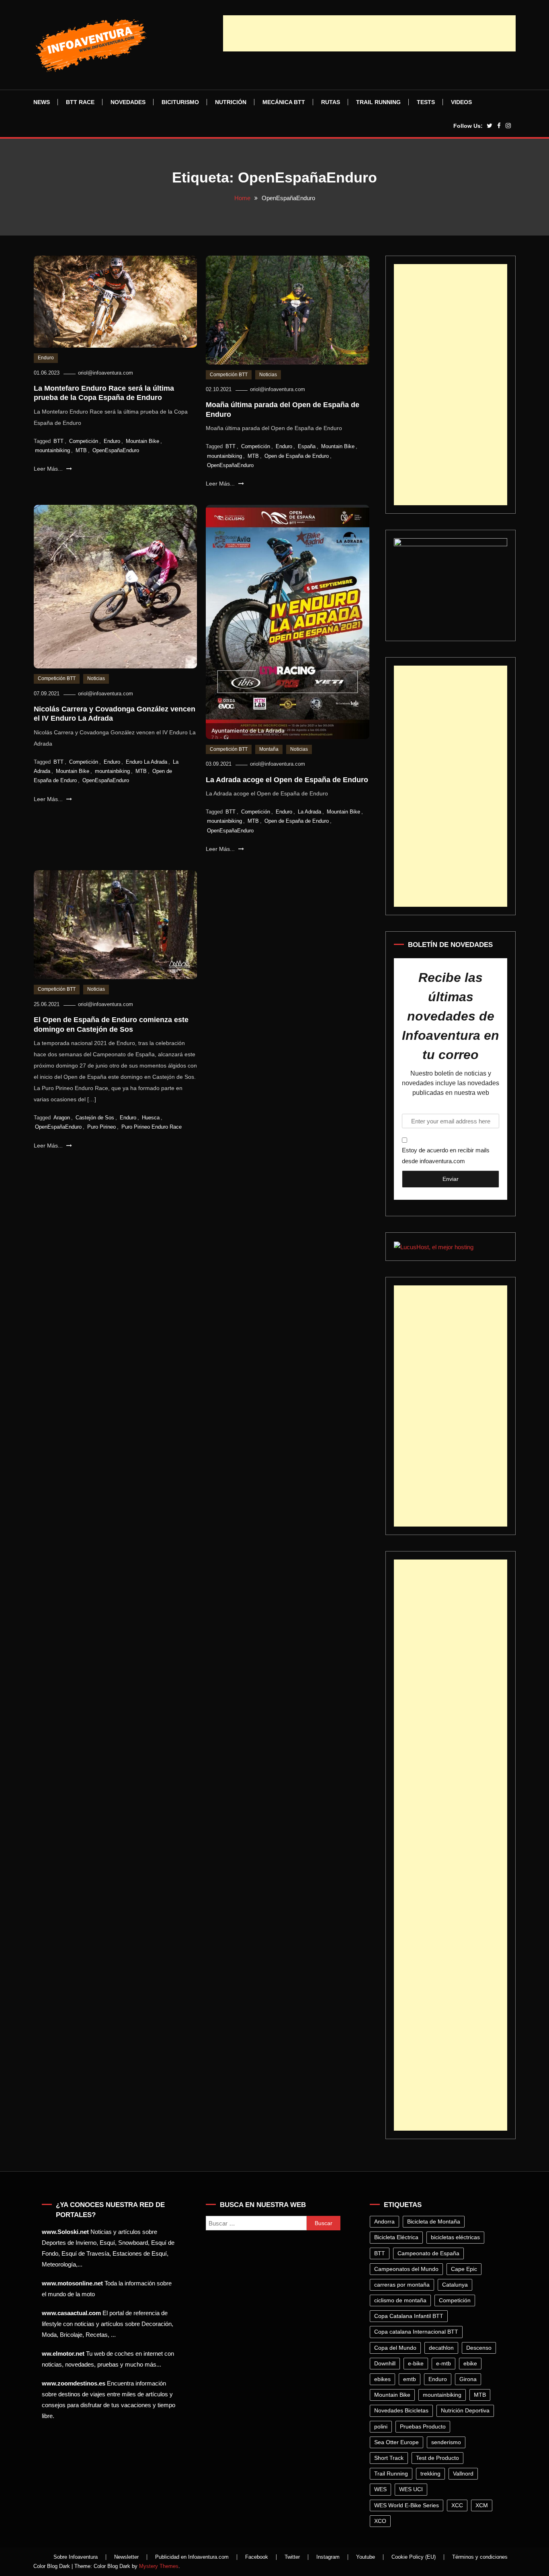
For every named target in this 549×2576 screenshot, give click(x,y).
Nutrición (231, 102)
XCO (380, 2521)
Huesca (151, 1118)
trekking (430, 2474)
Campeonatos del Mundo (406, 2269)
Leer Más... (49, 469)
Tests (426, 102)
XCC (457, 2505)
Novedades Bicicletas (401, 2410)
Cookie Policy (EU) (414, 2557)
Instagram (328, 2557)
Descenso (479, 2348)
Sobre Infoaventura (76, 2557)
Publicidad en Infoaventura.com (192, 2557)
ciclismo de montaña (400, 2300)
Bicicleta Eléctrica (396, 2237)
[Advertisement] (369, 33)
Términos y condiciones (480, 2557)
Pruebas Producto (423, 2426)
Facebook (257, 2557)
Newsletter (126, 2557)
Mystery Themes (159, 2566)
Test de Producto (437, 2458)
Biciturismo (180, 102)
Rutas (331, 102)
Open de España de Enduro (297, 456)
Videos (461, 102)
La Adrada (309, 812)
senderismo (446, 2442)
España (307, 446)
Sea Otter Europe (396, 2442)
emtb (410, 2379)
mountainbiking (52, 450)
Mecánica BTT (284, 102)
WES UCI (411, 2489)
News (42, 102)
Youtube (366, 2557)
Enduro (46, 358)
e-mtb (444, 2363)
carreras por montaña (402, 2285)
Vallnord (463, 2474)
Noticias (268, 375)
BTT (58, 441)
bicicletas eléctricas (455, 2237)
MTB (81, 450)
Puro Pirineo (101, 1127)
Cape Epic (464, 2269)
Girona (468, 2379)
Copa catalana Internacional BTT (416, 2332)
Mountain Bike (142, 441)
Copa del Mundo (395, 2348)
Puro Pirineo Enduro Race (152, 1127)
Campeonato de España (428, 2253)
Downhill (385, 2363)
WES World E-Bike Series (407, 2505)
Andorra (384, 2221)
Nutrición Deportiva (465, 2410)
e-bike (416, 2363)
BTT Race (80, 102)
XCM (482, 2505)
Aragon (62, 1118)
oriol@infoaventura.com (105, 373)
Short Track (389, 2458)
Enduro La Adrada (146, 762)
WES (380, 2489)
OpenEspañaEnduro (116, 450)
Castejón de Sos (95, 1118)
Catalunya (455, 2285)
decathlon (441, 2348)
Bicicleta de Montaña (434, 2221)
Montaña (269, 749)
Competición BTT (229, 375)
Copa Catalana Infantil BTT (409, 2316)
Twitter (292, 2557)
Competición (84, 441)
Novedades (128, 102)
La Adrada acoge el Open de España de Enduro (287, 780)
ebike (470, 2363)
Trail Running (378, 102)
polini (381, 2426)
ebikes (382, 2379)
